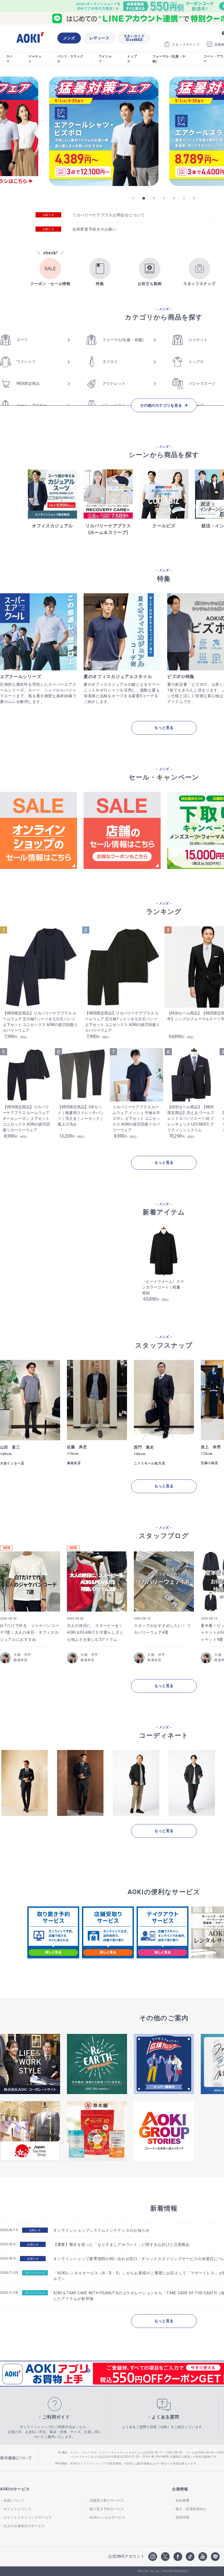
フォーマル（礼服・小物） (169, 59)
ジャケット (35, 59)
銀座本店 (21, 1660)
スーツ (10, 59)
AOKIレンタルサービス (107, 2517)
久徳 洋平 (22, 1655)
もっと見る (164, 728)
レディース (99, 38)
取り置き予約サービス (107, 2509)
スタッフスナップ (186, 45)
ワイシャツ (105, 59)
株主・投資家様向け (191, 2509)
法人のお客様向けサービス (24, 2526)
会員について (14, 2501)
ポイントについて (17, 2509)
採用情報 (183, 2517)
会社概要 (183, 2501)
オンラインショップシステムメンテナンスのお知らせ (101, 2230)
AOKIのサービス (15, 2489)
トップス (132, 59)
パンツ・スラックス (70, 59)
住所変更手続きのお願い (95, 229)
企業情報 (180, 2489)
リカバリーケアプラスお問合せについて (109, 215)
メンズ (69, 38)
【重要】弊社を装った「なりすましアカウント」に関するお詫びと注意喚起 (122, 2244)
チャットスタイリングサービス (28, 2517)
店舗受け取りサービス (107, 2501)
